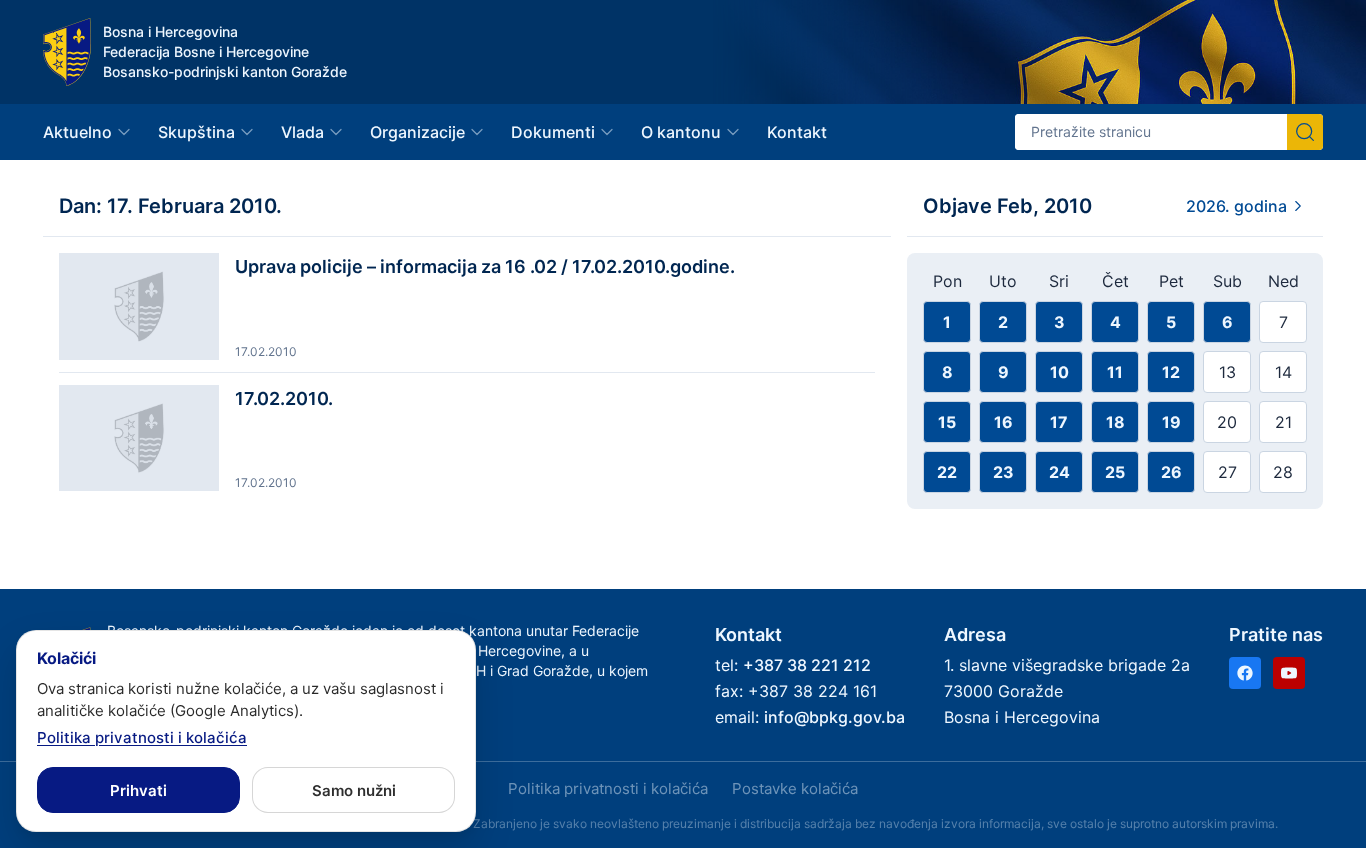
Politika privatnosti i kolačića (608, 788)
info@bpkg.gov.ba (834, 717)
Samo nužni (354, 790)
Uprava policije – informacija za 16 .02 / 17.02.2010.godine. (485, 266)
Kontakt (797, 132)
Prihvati (138, 790)
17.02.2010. (284, 398)
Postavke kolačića (795, 788)
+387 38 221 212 (807, 665)
